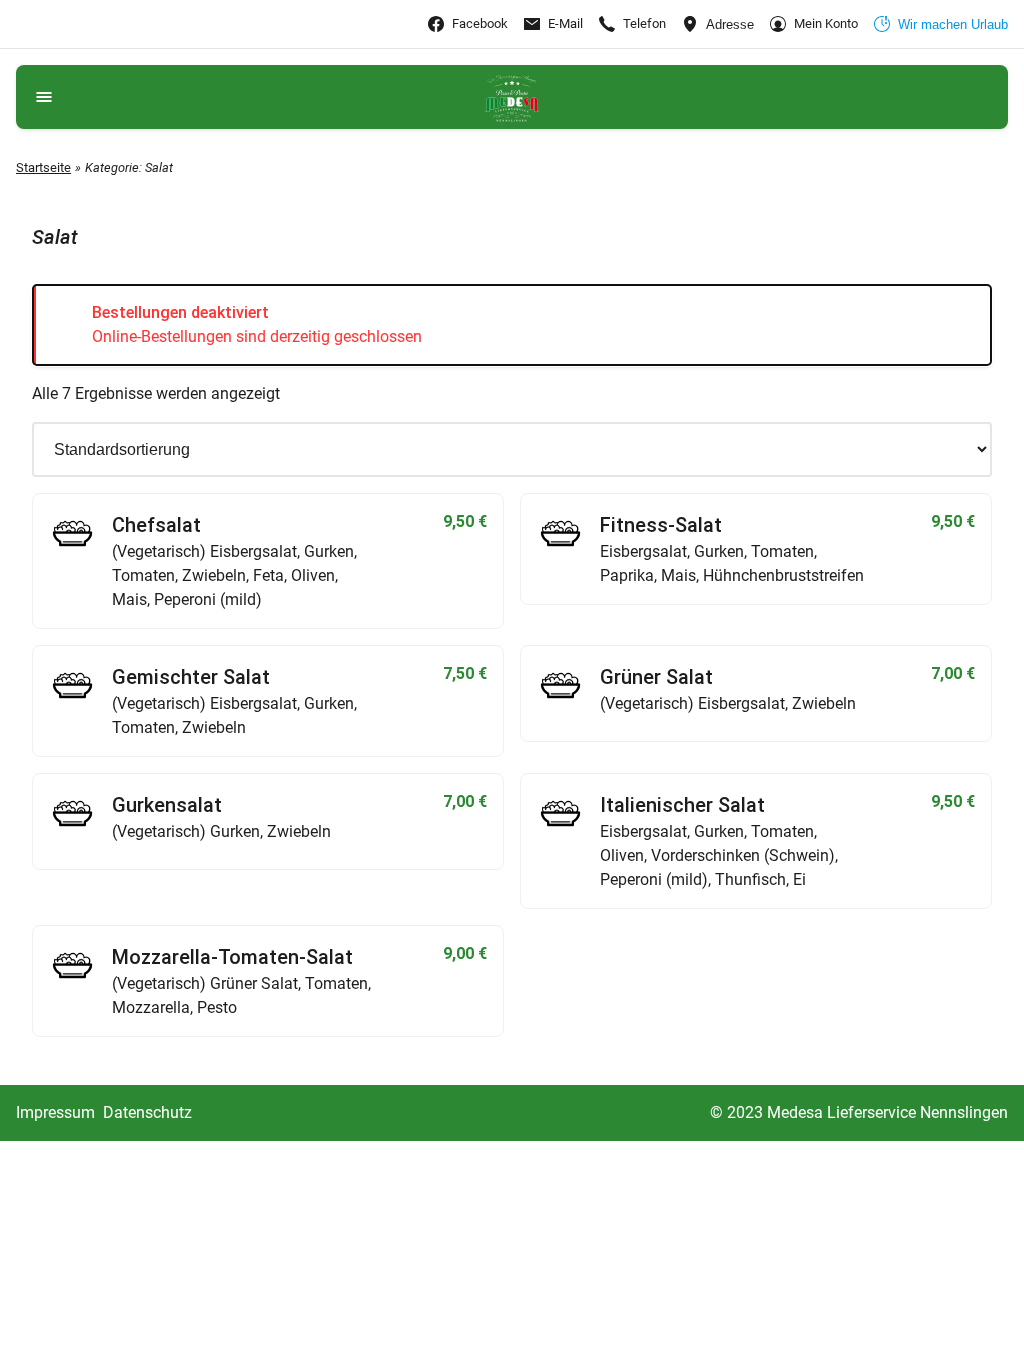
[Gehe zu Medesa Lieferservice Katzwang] (512, 97)
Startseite (43, 167)
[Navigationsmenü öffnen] (44, 97)
